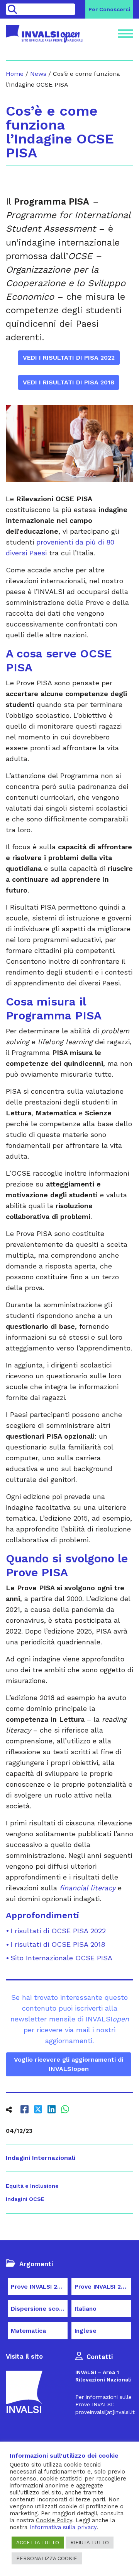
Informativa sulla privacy (63, 2527)
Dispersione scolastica (39, 2309)
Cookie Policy (54, 2520)
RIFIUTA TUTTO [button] (90, 2543)
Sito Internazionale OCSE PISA (61, 1958)
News (38, 74)
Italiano (86, 2309)
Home (15, 74)
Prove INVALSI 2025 (103, 2287)
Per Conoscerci (109, 9)
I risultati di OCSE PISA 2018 (58, 1944)
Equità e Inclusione (32, 2186)
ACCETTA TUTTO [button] (38, 2543)
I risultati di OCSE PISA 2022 (58, 1931)
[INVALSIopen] (44, 34)
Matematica (28, 2331)
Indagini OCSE (25, 2199)
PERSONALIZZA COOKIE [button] (47, 2558)
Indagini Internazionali (41, 2158)
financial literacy (87, 1888)
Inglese (86, 2331)
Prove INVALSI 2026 (39, 2287)
